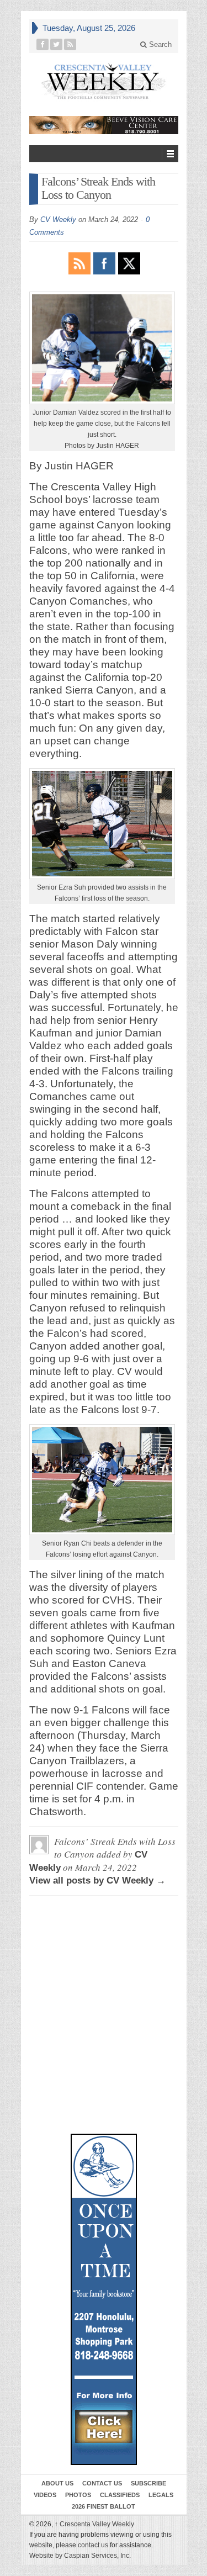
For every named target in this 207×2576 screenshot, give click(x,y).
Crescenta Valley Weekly (94, 2524)
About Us (57, 2483)
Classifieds (120, 2495)
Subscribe (148, 2483)
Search (159, 44)
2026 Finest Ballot (104, 2506)
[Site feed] (70, 44)
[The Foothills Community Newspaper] (104, 81)
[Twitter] (57, 44)
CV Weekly (58, 219)
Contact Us (102, 2483)
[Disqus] (104, 1954)
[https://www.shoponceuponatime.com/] (104, 2299)
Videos (45, 2495)
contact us (93, 2545)
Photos (78, 2495)
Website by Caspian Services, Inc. (80, 2556)
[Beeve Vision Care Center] (104, 125)
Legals (161, 2495)
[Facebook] (43, 44)
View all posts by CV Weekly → (97, 1881)
